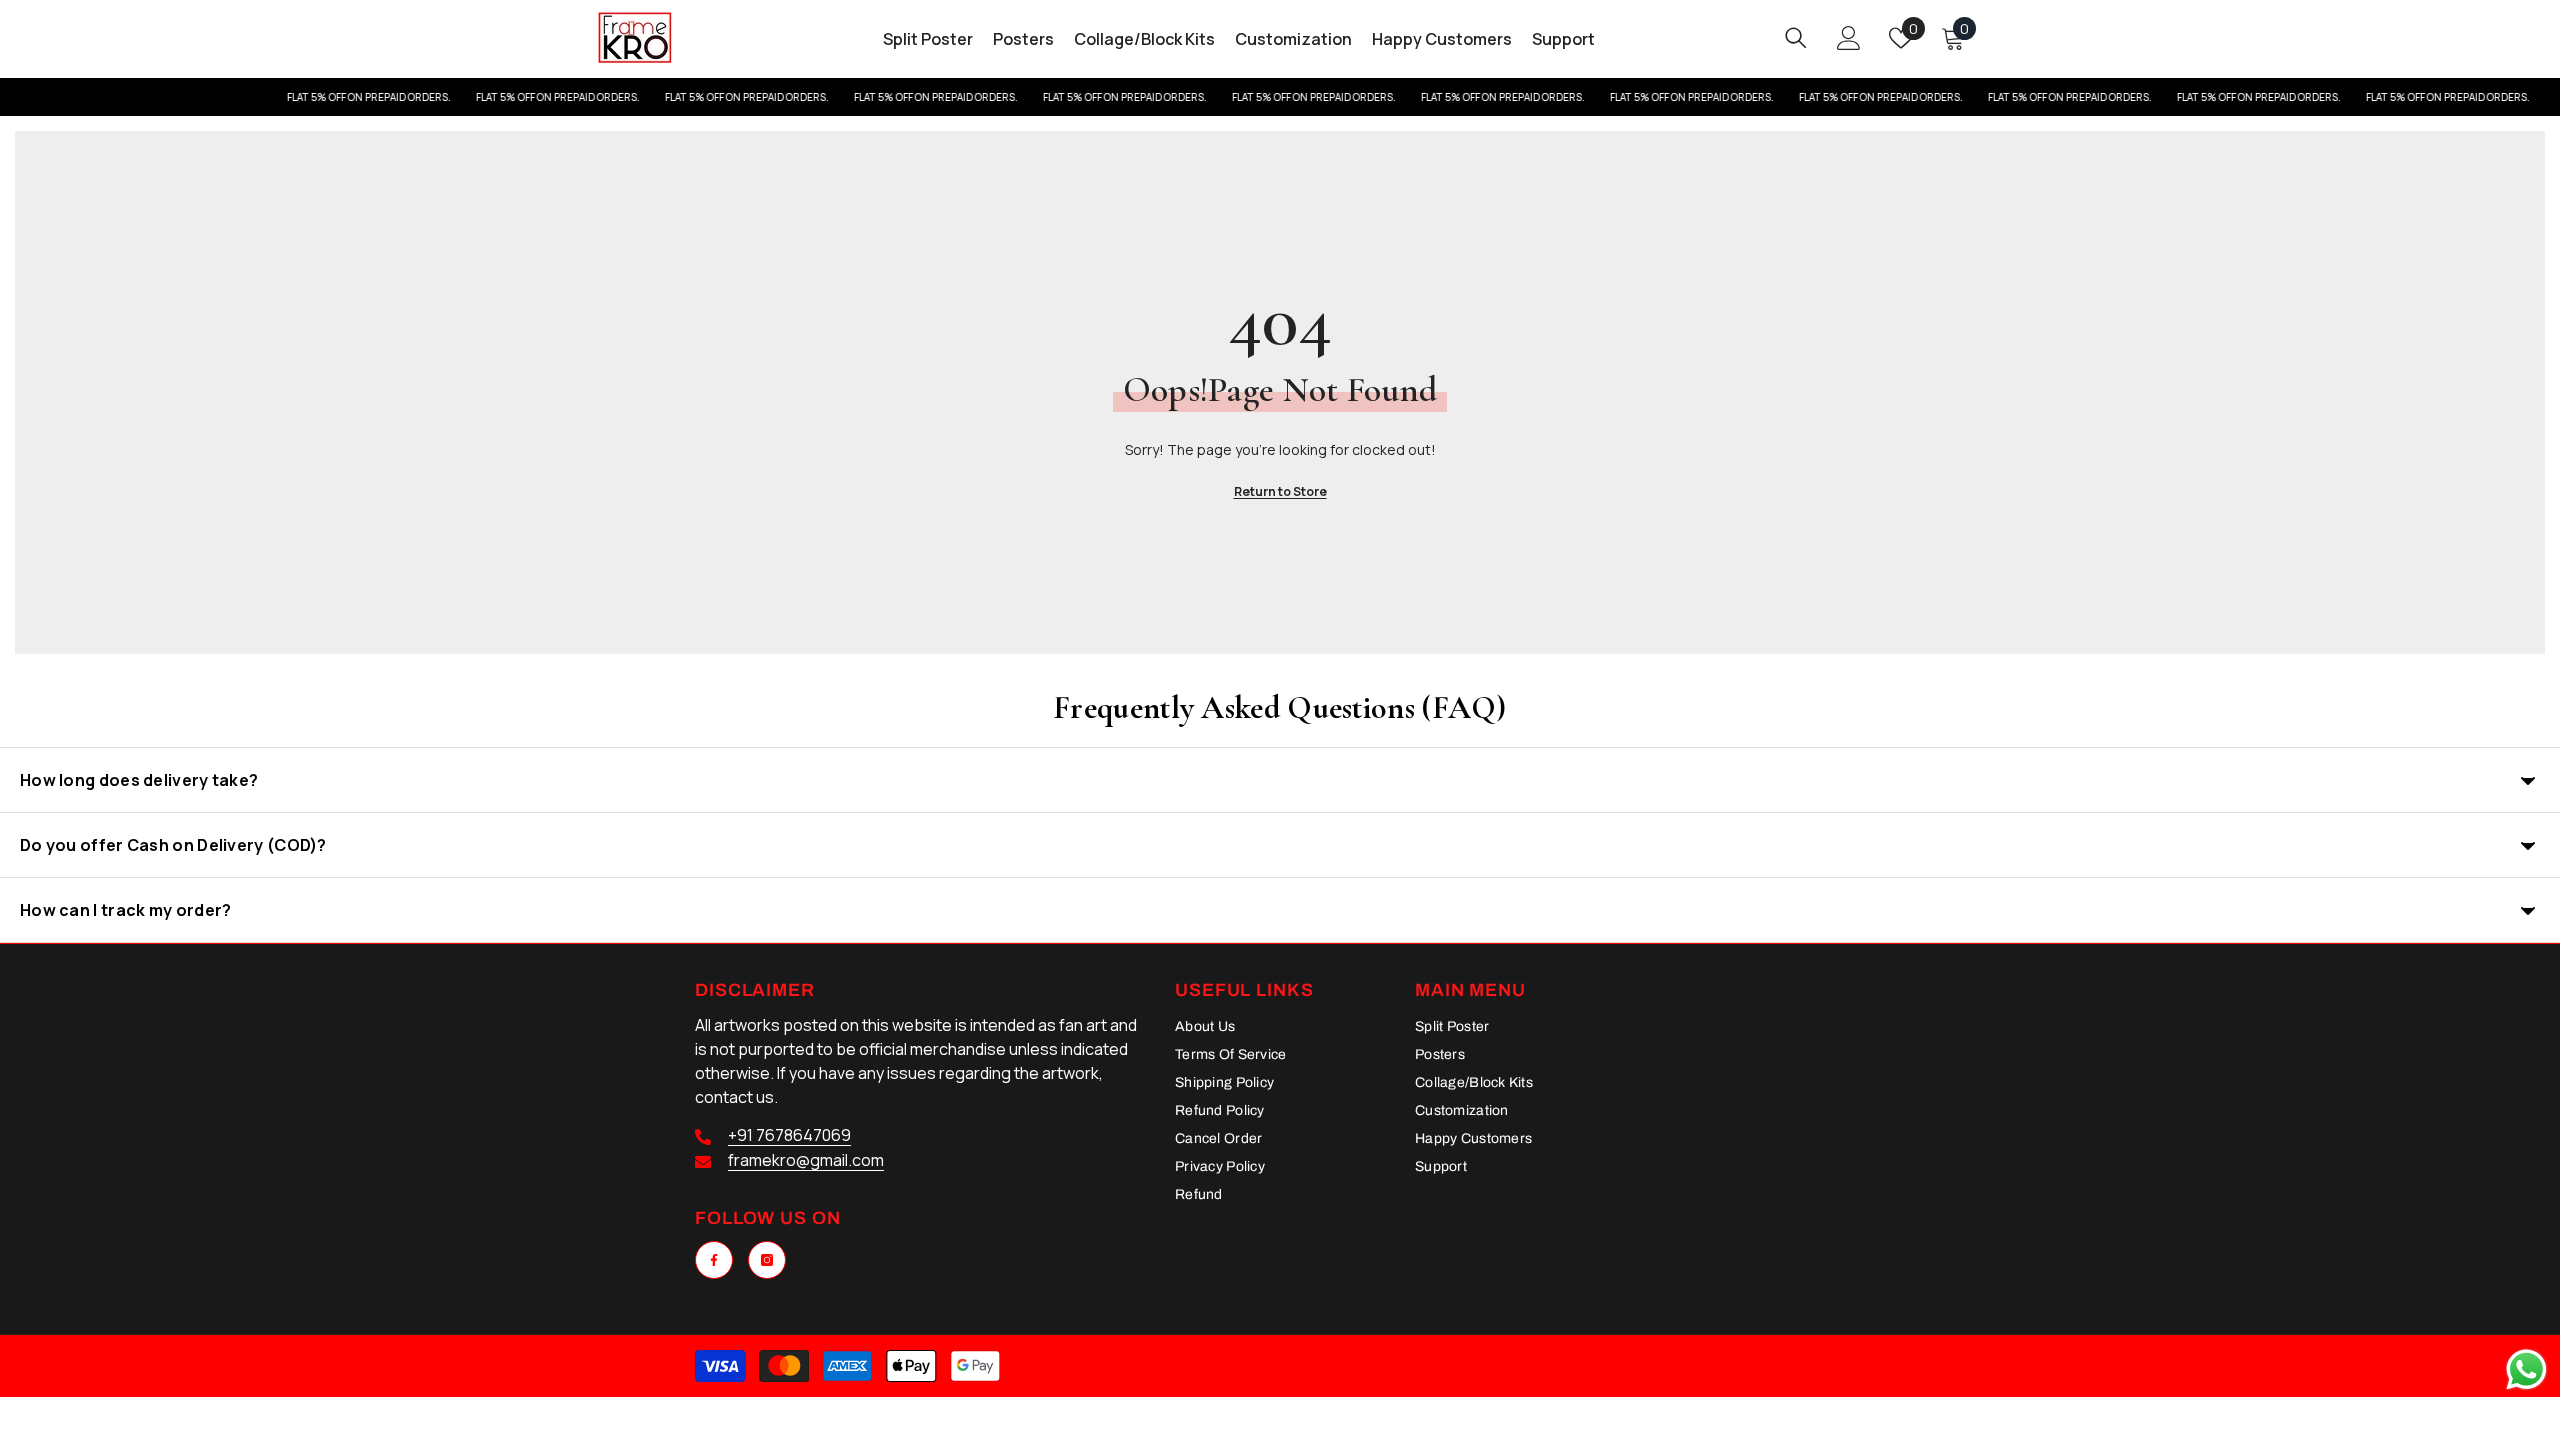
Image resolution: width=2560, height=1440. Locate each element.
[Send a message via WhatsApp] (2526, 1369)
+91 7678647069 (789, 1135)
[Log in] (1849, 38)
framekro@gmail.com (806, 1160)
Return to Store (1280, 491)
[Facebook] (714, 1260)
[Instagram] (767, 1260)
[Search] (1796, 37)
